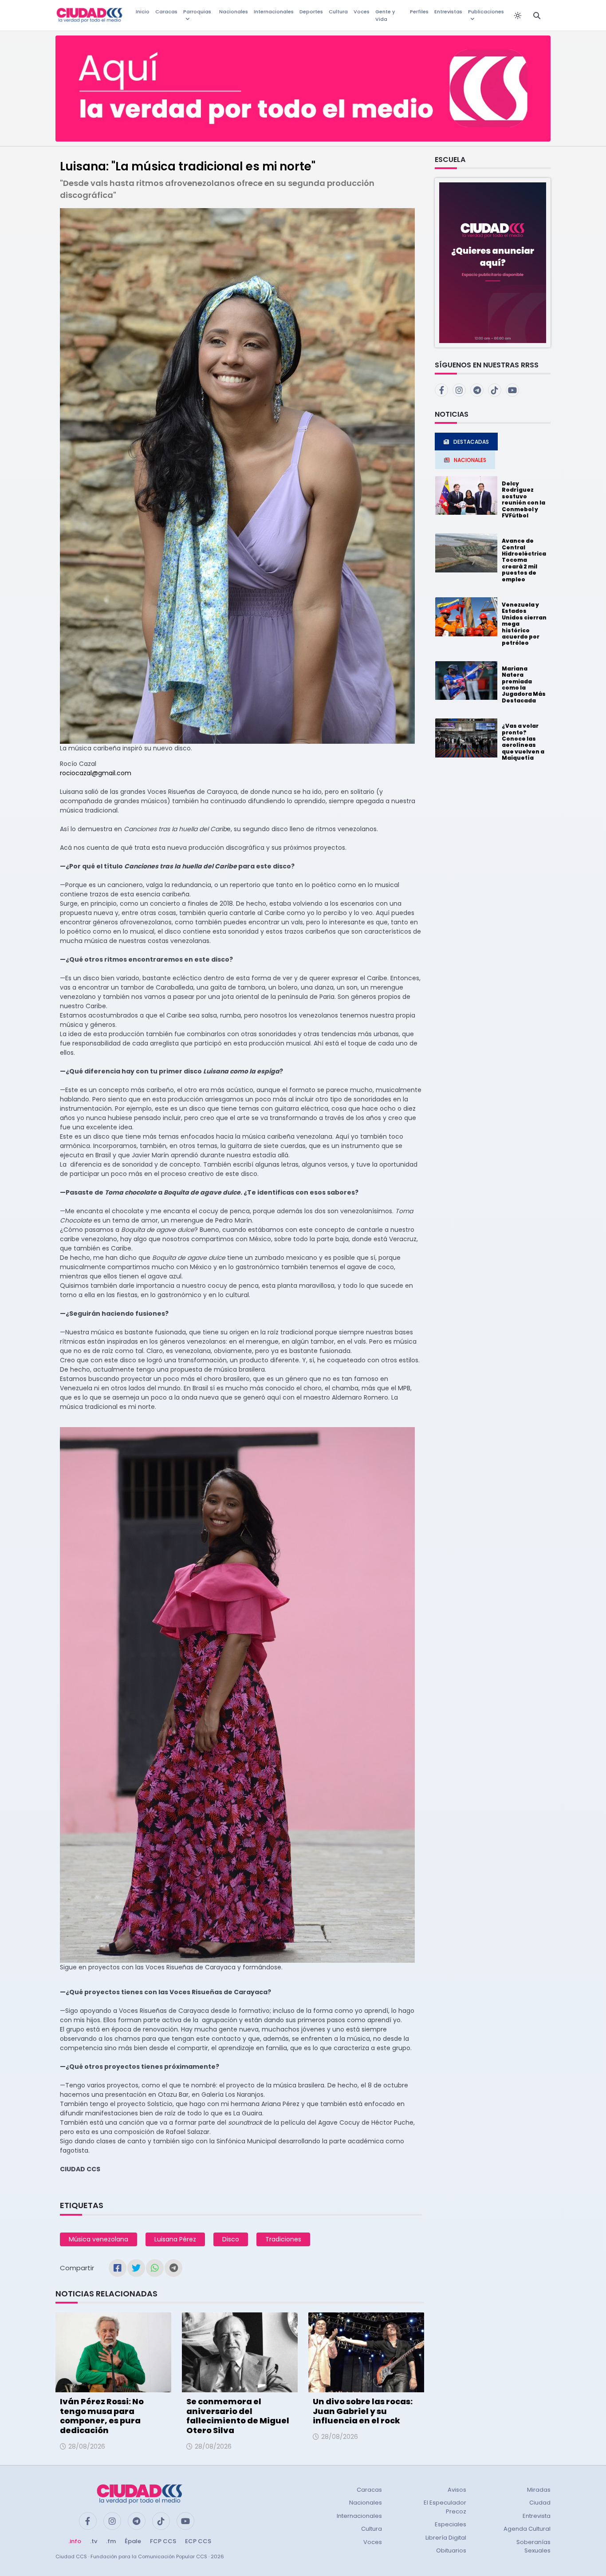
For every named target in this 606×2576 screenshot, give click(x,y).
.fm (111, 2541)
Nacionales (234, 12)
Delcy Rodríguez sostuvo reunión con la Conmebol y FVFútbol (523, 499)
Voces (362, 12)
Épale (133, 2541)
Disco (231, 2239)
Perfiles (419, 12)
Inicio (143, 12)
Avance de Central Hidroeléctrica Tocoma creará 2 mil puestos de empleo (524, 560)
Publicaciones (486, 12)
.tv (94, 2541)
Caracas (166, 12)
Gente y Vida (385, 15)
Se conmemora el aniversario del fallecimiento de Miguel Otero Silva (238, 2416)
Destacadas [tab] (471, 442)
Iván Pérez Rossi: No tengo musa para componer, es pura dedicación (102, 2416)
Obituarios (451, 2550)
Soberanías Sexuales (533, 2546)
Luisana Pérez (175, 2239)
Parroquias (197, 12)
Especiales (451, 2524)
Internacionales (274, 12)
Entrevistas (448, 12)
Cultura (338, 12)
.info (75, 2541)
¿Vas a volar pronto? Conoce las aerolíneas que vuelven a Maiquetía (523, 742)
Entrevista (537, 2516)
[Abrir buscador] (537, 16)
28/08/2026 (87, 2446)
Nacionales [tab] (470, 460)
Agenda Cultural (527, 2529)
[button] (493, 262)
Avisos (457, 2490)
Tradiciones (283, 2239)
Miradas (539, 2490)
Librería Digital (446, 2538)
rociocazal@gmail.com (96, 773)
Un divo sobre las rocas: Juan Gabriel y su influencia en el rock (363, 2411)
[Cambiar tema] (518, 16)
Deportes (311, 12)
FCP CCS (163, 2541)
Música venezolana (98, 2239)
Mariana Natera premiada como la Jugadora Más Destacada (524, 684)
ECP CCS (198, 2541)
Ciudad (540, 2503)
